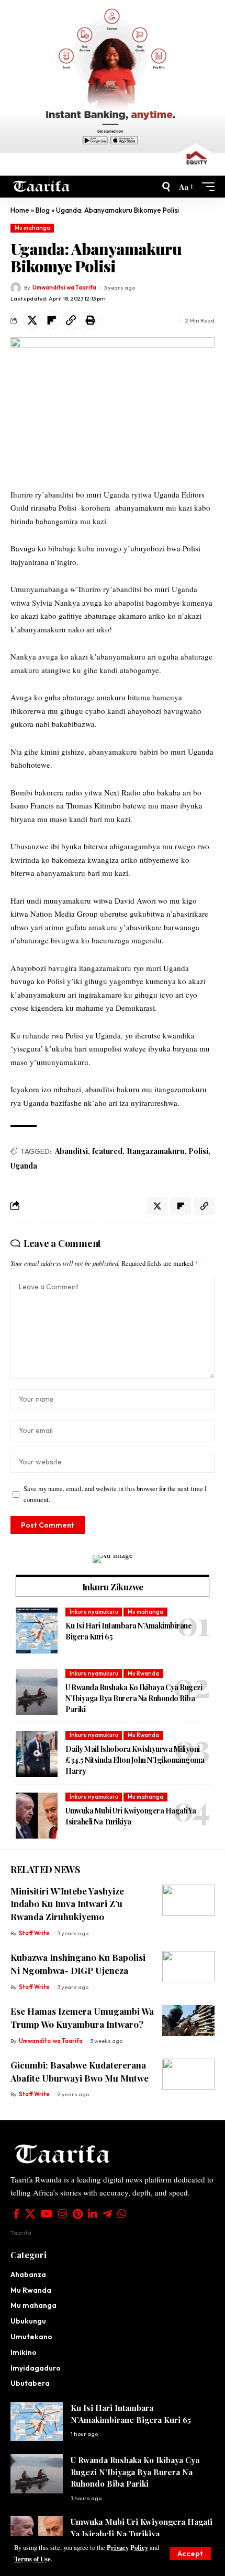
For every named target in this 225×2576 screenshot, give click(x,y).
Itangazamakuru (155, 1151)
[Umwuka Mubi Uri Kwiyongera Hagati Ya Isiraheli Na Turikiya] (37, 1816)
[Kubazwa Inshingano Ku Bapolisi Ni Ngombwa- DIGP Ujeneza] (188, 1967)
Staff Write (34, 1933)
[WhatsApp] (122, 2214)
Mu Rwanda (143, 1673)
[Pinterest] (78, 2214)
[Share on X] (32, 320)
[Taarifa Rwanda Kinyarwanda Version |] (42, 187)
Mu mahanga (32, 228)
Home (20, 210)
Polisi (198, 1151)
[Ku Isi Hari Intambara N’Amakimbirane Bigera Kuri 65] (37, 1631)
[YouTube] (47, 2214)
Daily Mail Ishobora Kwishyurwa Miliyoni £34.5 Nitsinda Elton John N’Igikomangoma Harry (135, 1760)
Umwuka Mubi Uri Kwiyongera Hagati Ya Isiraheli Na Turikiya (131, 1816)
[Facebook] (16, 2214)
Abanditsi (71, 1151)
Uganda (24, 1166)
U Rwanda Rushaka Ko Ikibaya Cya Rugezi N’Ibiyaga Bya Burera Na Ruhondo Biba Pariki (134, 1698)
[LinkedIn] (93, 2214)
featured (107, 1151)
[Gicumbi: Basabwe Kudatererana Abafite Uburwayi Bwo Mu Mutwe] (188, 2074)
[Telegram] (107, 2214)
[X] (30, 2214)
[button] (190, 2554)
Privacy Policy (127, 2547)
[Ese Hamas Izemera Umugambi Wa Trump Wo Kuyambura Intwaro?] (188, 2020)
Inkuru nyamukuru (94, 1612)
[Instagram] (63, 2214)
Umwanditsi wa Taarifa (64, 287)
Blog (43, 210)
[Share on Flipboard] (51, 320)
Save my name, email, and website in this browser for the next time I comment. (115, 1494)
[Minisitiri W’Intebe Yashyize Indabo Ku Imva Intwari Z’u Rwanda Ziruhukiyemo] (188, 1900)
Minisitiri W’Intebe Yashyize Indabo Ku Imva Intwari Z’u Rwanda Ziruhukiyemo (67, 1904)
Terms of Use (32, 2559)
